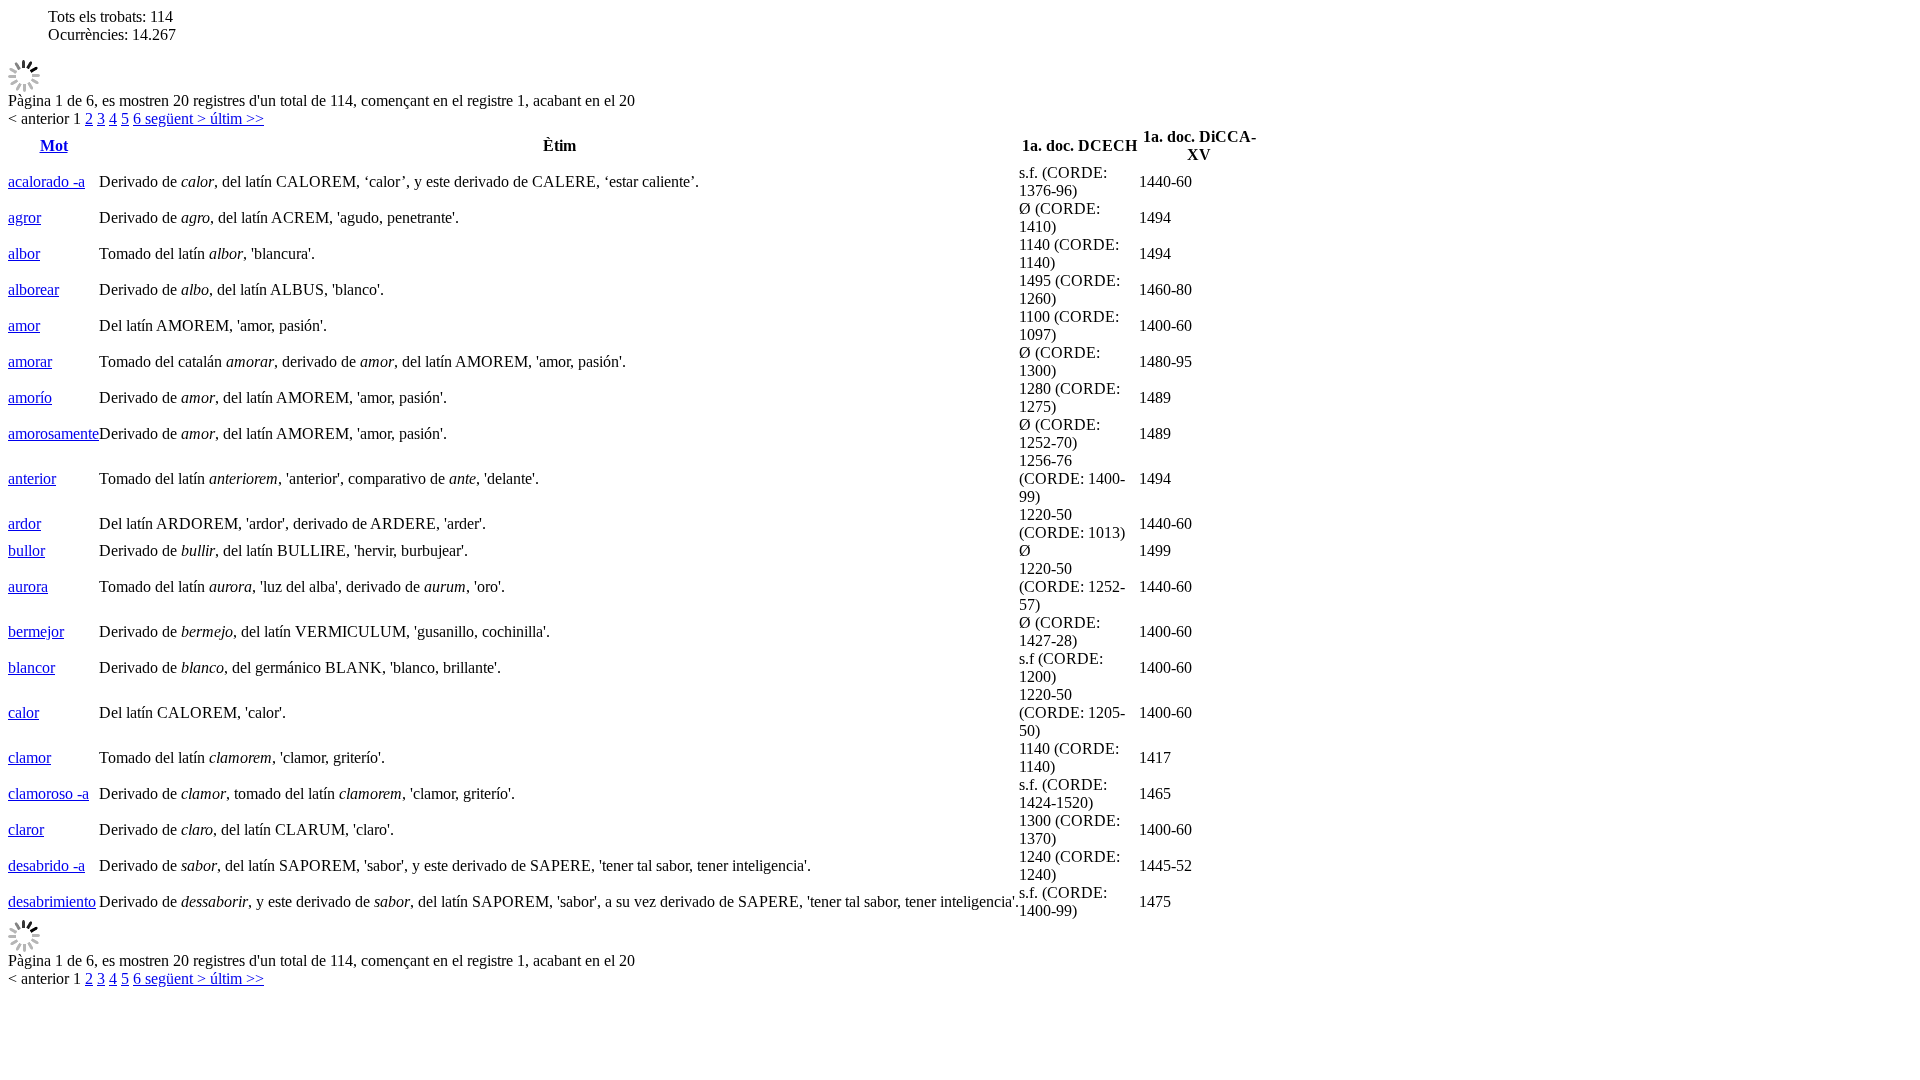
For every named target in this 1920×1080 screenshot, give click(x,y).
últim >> (235, 118)
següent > (173, 118)
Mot (54, 145)
